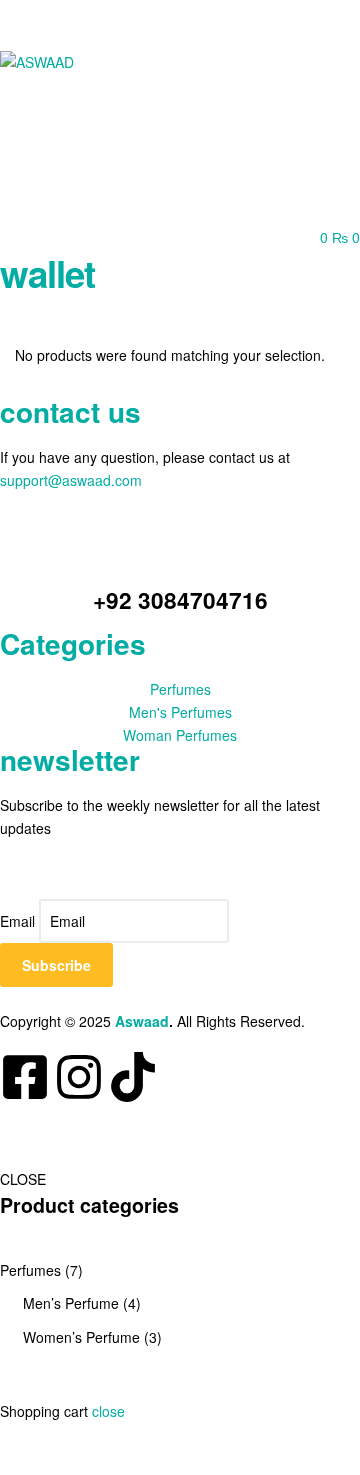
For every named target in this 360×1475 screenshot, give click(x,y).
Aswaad (142, 1021)
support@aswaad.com (71, 480)
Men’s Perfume (71, 1303)
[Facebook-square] (25, 1077)
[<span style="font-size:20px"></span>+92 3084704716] (180, 557)
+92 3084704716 (180, 600)
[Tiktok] (133, 1077)
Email (17, 921)
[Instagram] (79, 1077)
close (108, 1411)
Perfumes (30, 1270)
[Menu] (180, 17)
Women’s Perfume (81, 1337)
